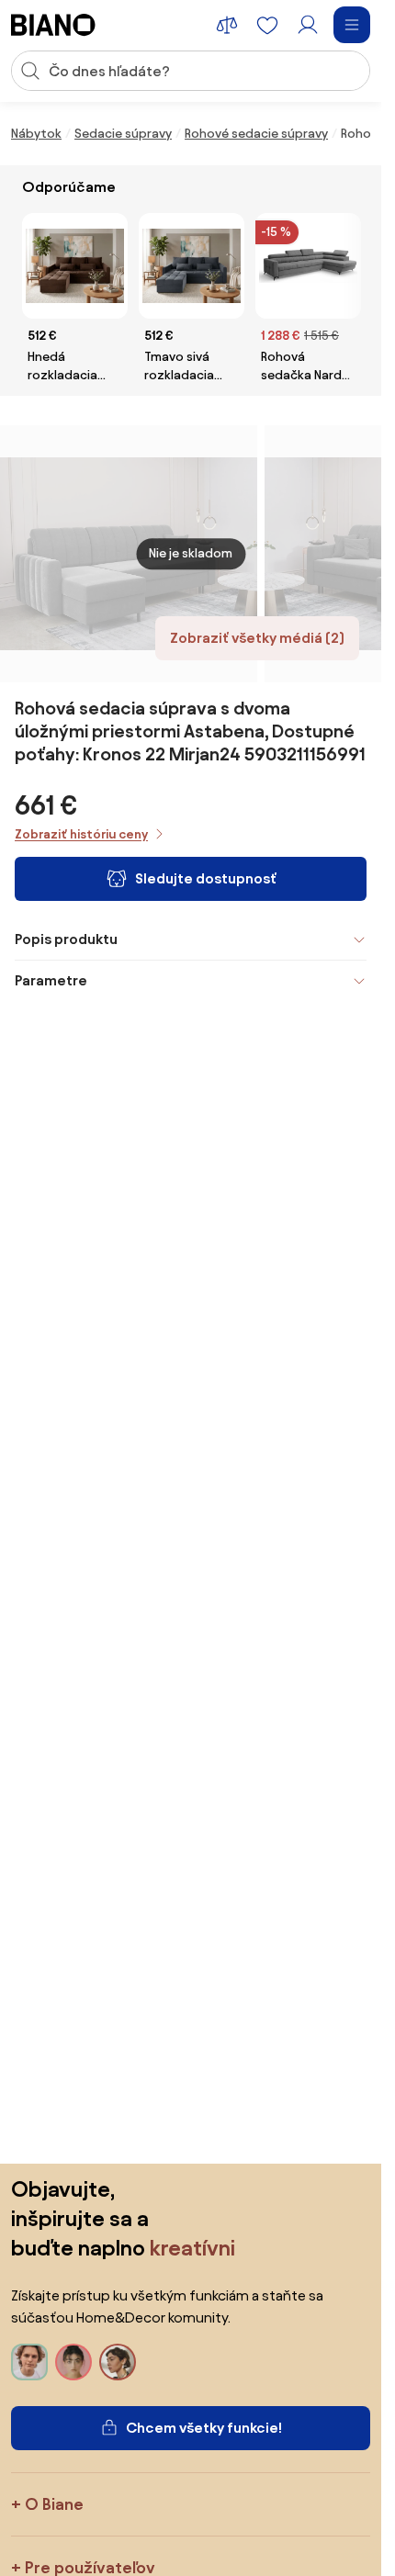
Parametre (51, 980)
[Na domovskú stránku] (53, 25)
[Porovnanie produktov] (227, 25)
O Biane (54, 2504)
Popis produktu (66, 939)
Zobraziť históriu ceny (81, 834)
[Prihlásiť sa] (308, 25)
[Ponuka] (352, 25)
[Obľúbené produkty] (267, 25)
